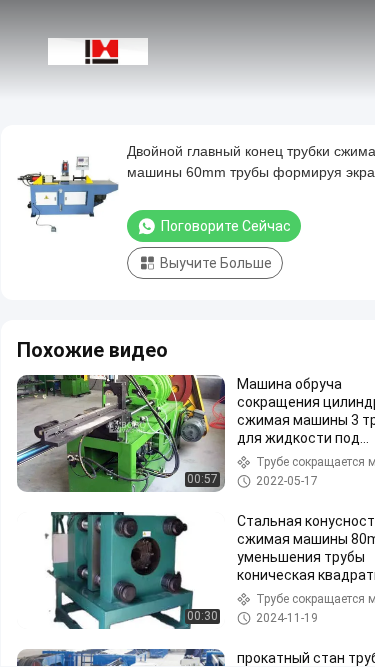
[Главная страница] (98, 50)
